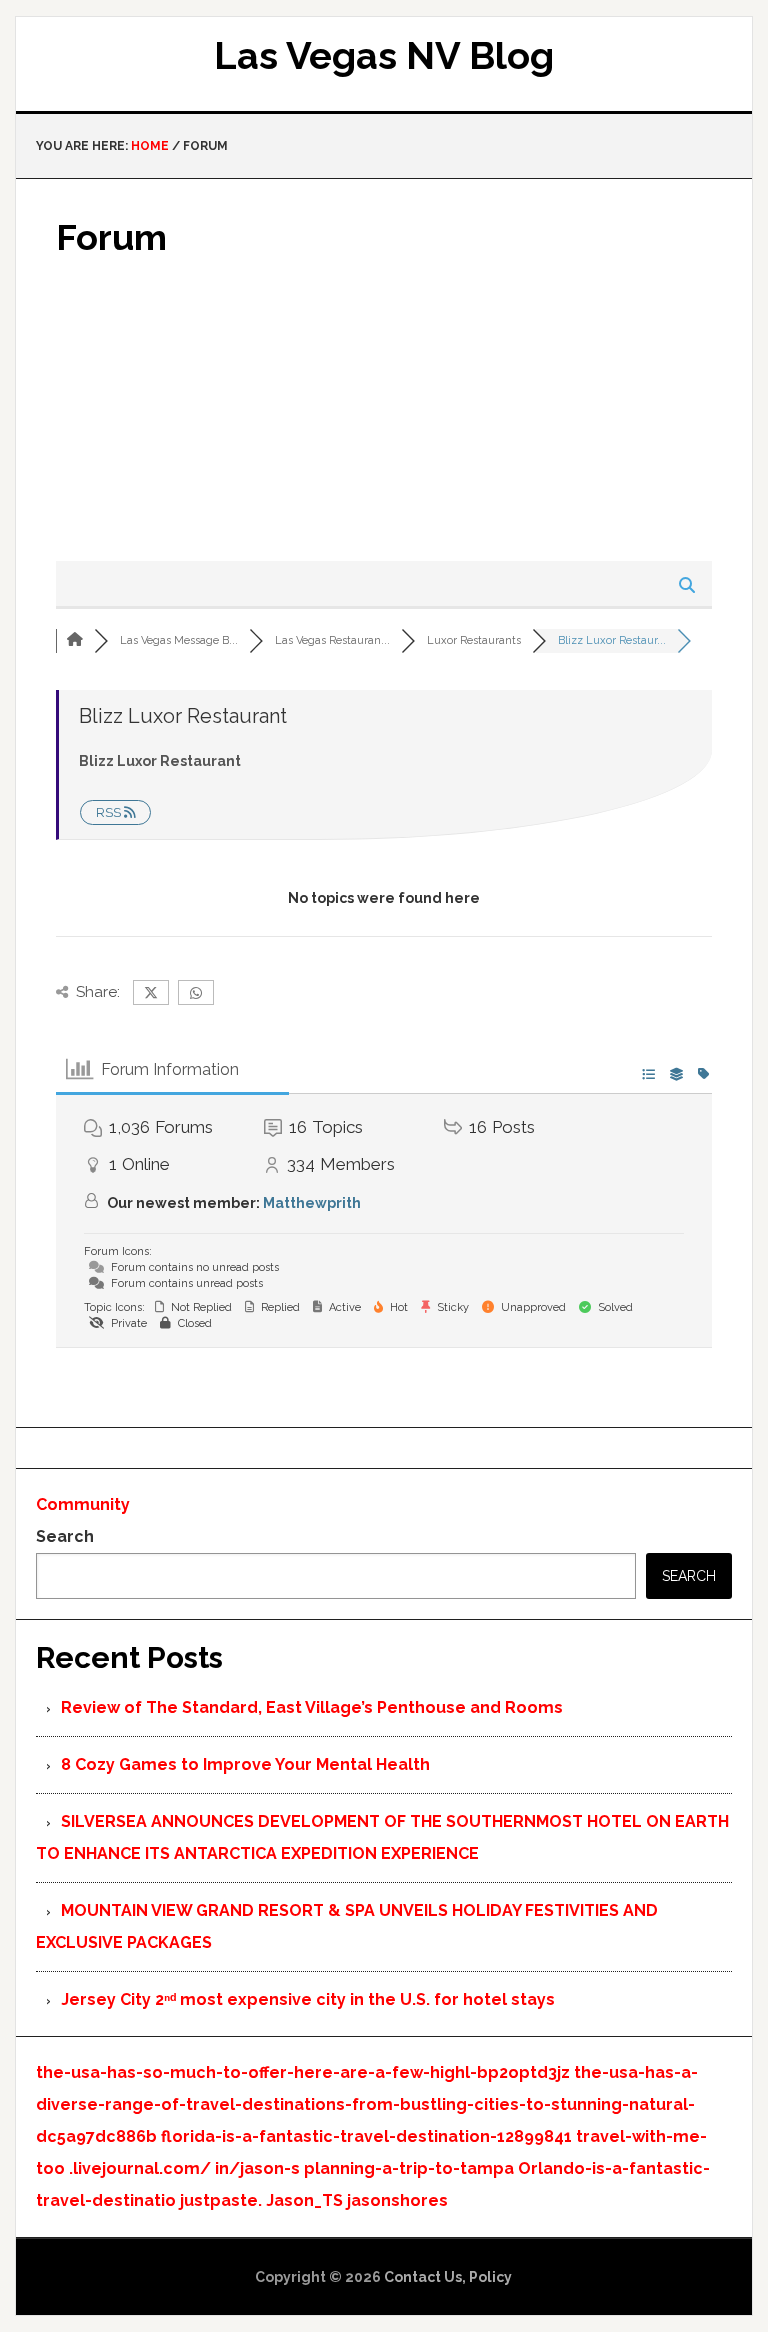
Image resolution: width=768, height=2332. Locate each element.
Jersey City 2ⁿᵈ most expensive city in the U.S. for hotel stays (308, 1999)
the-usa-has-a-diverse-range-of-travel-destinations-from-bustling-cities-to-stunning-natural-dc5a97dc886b (367, 2104)
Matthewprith (312, 1203)
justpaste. (221, 2200)
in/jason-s (257, 2168)
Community (83, 1504)
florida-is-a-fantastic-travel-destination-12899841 (366, 2136)
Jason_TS (304, 2200)
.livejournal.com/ (140, 2168)
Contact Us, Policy (448, 2277)
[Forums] (75, 640)
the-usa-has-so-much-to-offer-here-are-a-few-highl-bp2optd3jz (303, 2072)
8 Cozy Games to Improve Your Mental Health (245, 1764)
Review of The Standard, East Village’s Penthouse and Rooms (312, 1707)
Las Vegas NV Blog (384, 55)
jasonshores (397, 2200)
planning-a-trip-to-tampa (409, 2168)
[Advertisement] (383, 411)
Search (65, 1536)
